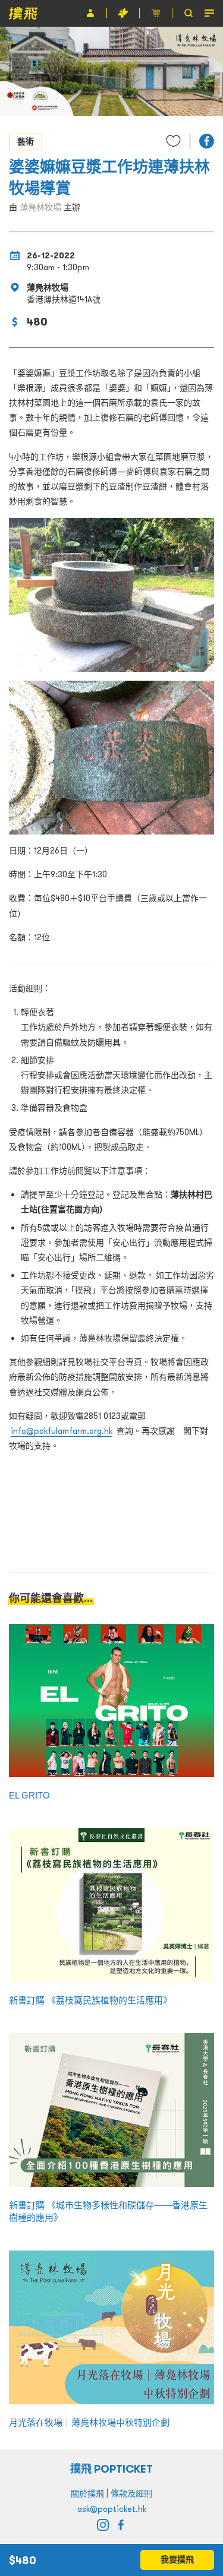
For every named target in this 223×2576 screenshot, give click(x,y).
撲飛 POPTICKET (111, 2469)
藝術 (26, 141)
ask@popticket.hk (112, 2509)
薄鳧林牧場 (40, 207)
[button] (207, 141)
